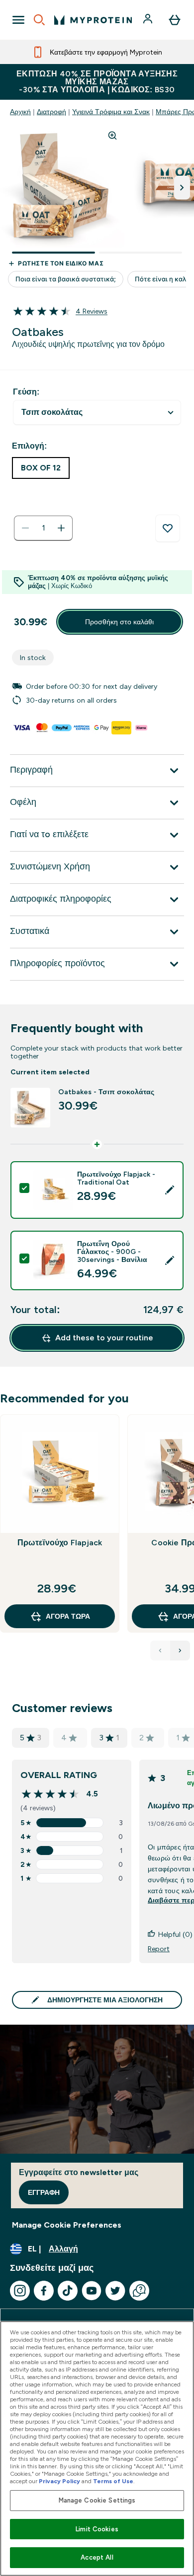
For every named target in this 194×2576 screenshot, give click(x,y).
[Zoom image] (112, 135)
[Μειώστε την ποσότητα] (25, 528)
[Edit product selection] (170, 1190)
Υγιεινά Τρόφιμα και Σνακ (111, 112)
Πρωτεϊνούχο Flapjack (60, 1543)
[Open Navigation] (18, 20)
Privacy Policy (59, 2481)
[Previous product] (160, 1651)
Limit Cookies (97, 2529)
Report (159, 1949)
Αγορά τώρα (68, 1616)
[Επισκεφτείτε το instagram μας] (20, 2291)
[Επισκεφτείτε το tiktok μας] (68, 2291)
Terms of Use (113, 2481)
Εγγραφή (44, 2192)
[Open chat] (139, 2291)
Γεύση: (26, 392)
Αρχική (20, 112)
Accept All (97, 2557)
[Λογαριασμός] (149, 20)
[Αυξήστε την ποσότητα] (61, 528)
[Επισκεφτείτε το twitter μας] (115, 2291)
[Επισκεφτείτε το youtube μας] (92, 2291)
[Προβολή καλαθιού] (175, 20)
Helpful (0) (175, 1934)
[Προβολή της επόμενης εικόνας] (182, 188)
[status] (43, 528)
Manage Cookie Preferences (67, 2225)
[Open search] (39, 20)
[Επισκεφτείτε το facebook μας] (44, 2291)
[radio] (41, 468)
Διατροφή (51, 112)
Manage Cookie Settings (97, 2500)
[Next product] (180, 1651)
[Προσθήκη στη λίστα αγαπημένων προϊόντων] (168, 528)
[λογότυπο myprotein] (93, 20)
